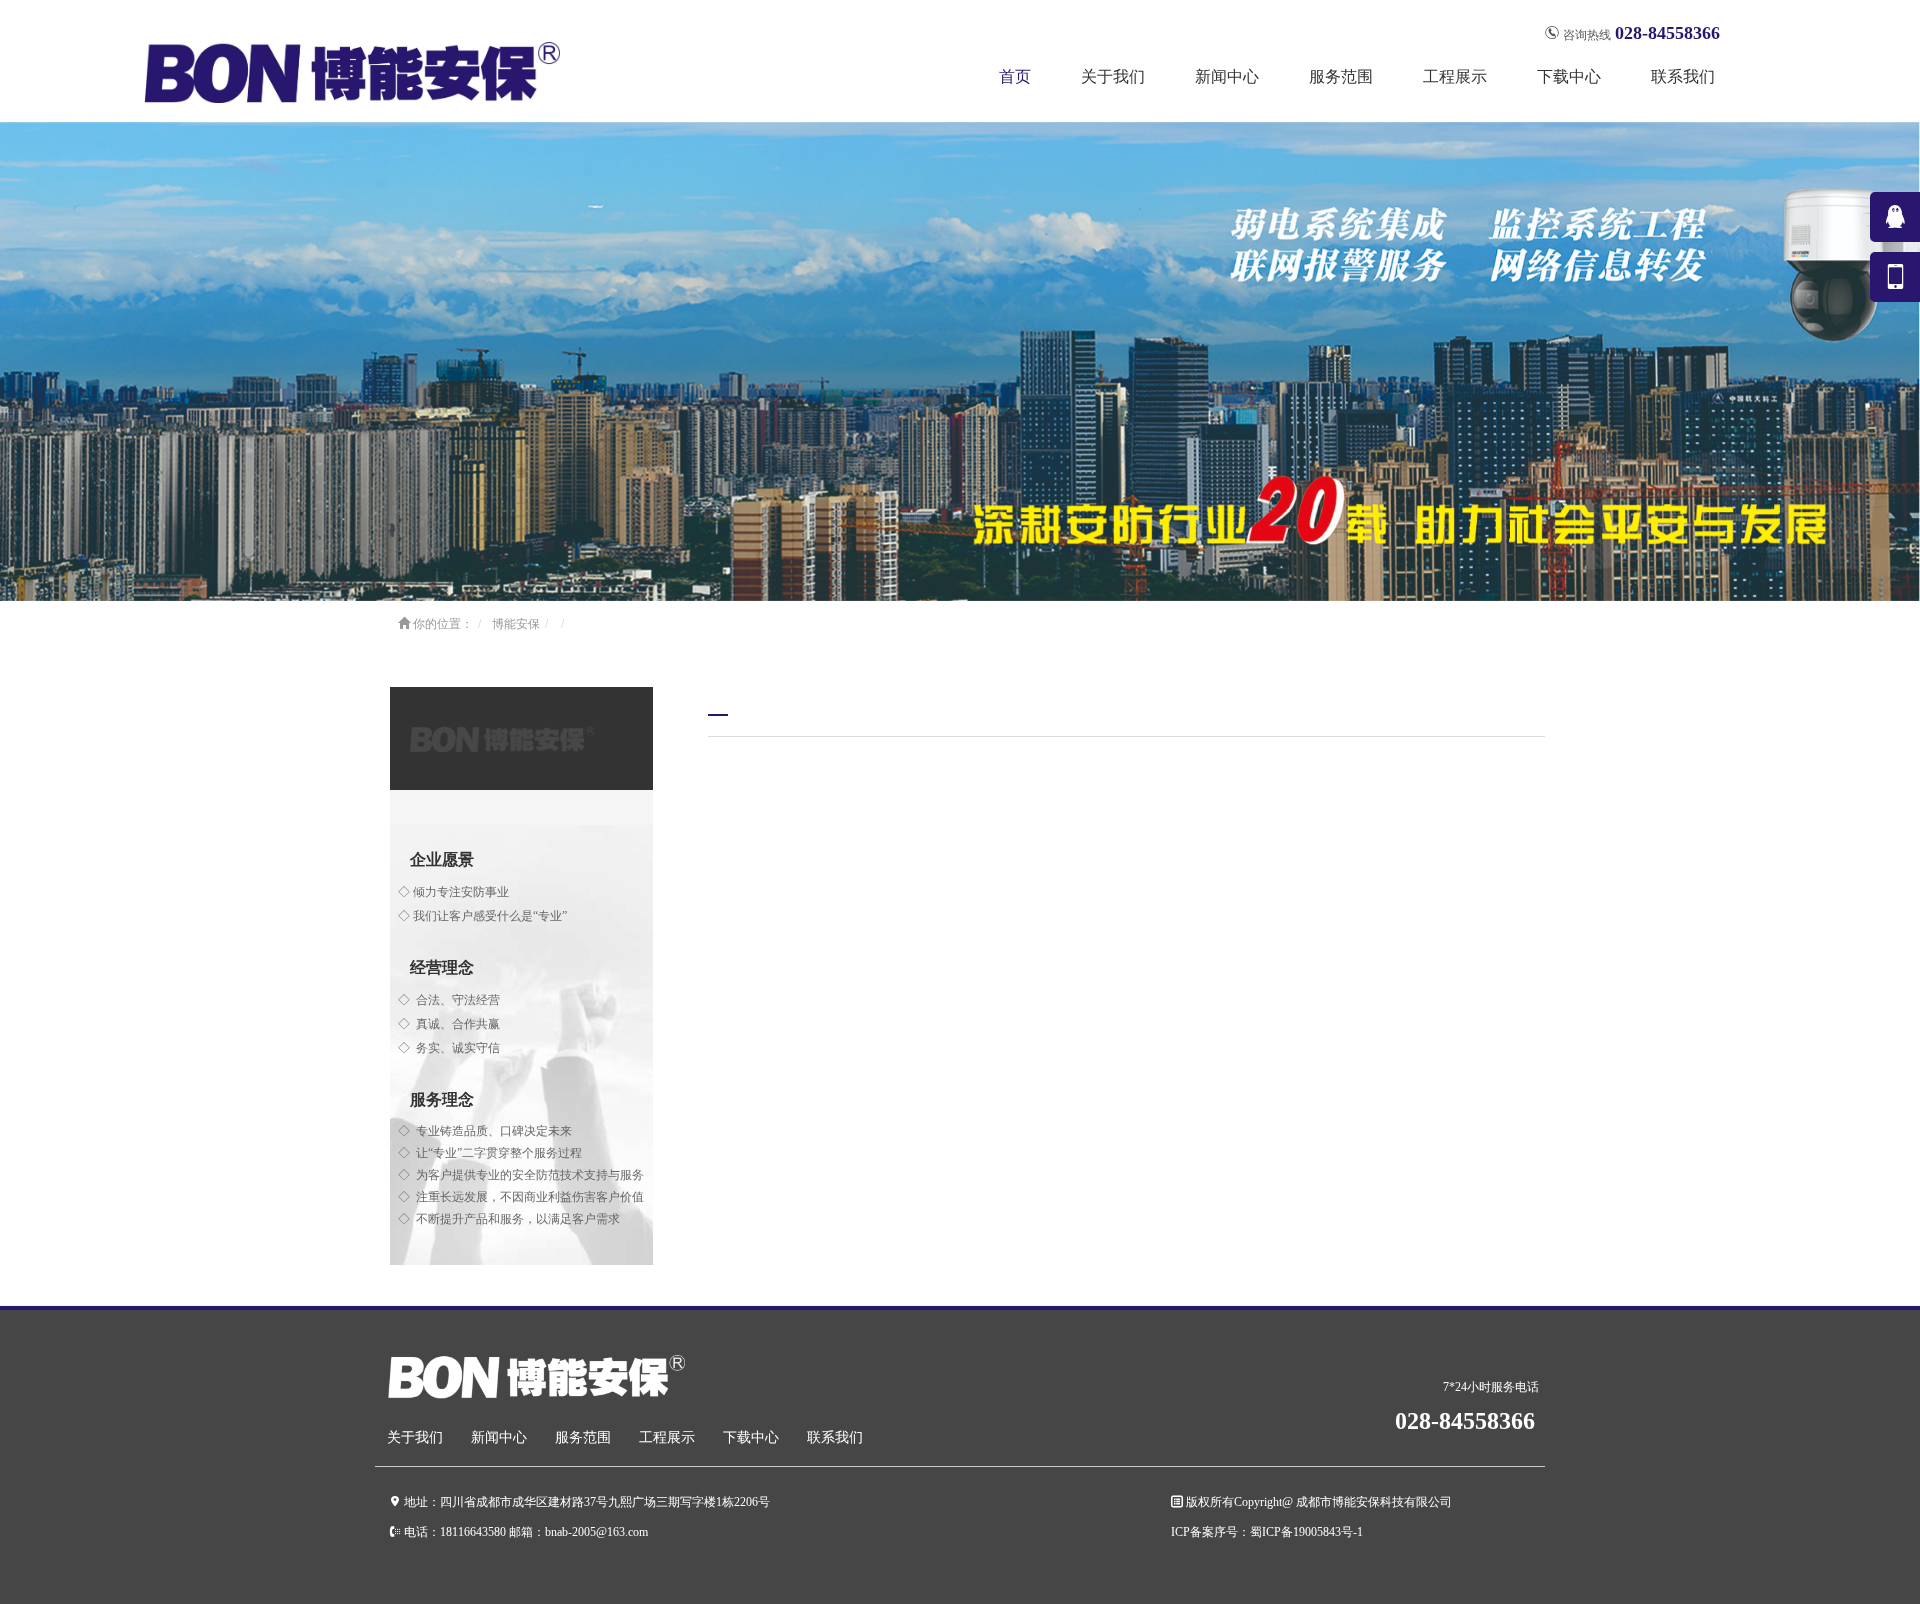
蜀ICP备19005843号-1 (1306, 1531)
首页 (1015, 76)
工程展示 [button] (1455, 76)
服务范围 (583, 1437)
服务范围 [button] (1341, 76)
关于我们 (415, 1437)
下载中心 (751, 1437)
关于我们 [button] (1113, 76)
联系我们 (1683, 76)
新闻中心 (499, 1437)
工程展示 (667, 1437)
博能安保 (516, 624)
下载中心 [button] (1569, 76)
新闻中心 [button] (1227, 76)
